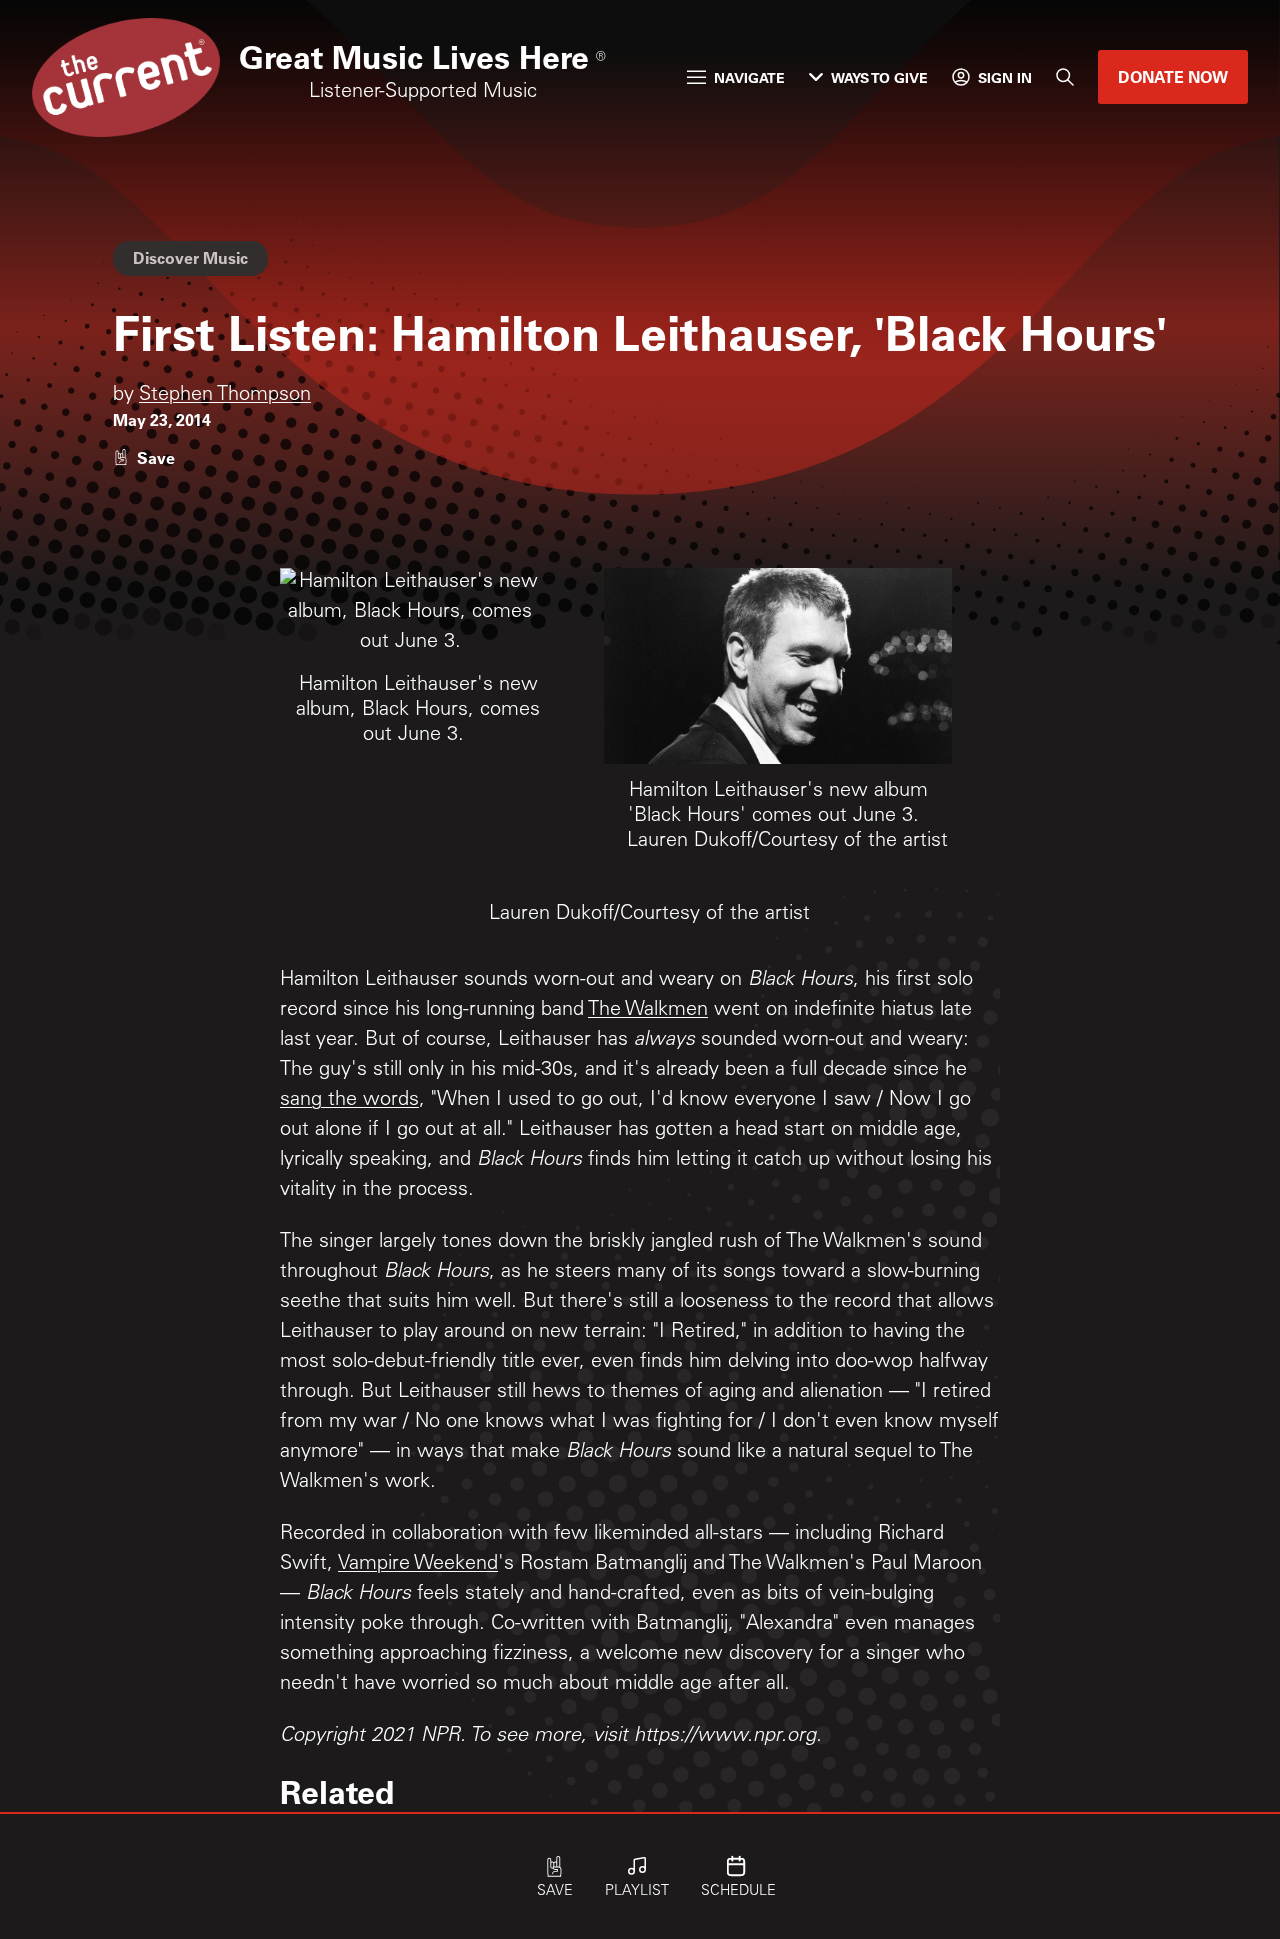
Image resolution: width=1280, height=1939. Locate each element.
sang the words (349, 1101)
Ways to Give (879, 77)
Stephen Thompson (225, 396)
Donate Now (1173, 76)
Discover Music (190, 257)
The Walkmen (648, 1011)
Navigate (749, 77)
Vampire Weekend (418, 1565)
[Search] (1065, 77)
